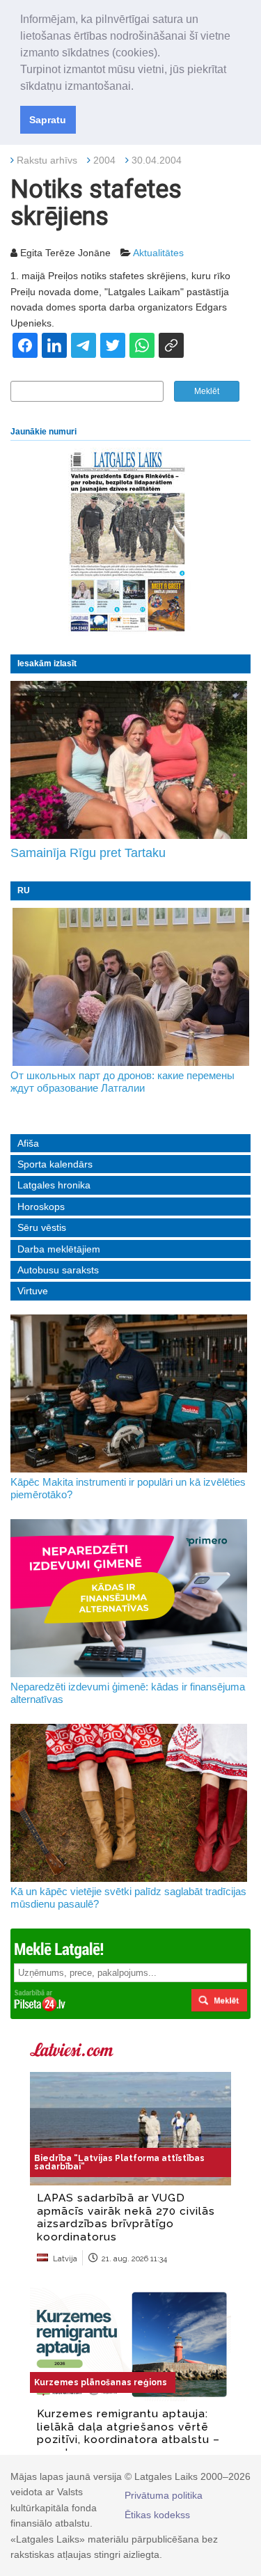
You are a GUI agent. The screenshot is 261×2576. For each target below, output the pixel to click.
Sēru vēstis (42, 1227)
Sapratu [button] (48, 120)
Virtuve (33, 1291)
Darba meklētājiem (59, 1249)
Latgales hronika (54, 1185)
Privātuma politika (164, 2495)
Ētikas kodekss (157, 2515)
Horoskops (41, 1207)
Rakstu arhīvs (47, 160)
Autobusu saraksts (58, 1270)
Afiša (28, 1143)
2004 (104, 160)
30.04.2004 (157, 160)
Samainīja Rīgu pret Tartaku (88, 853)
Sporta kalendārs (55, 1164)
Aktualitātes (158, 253)
